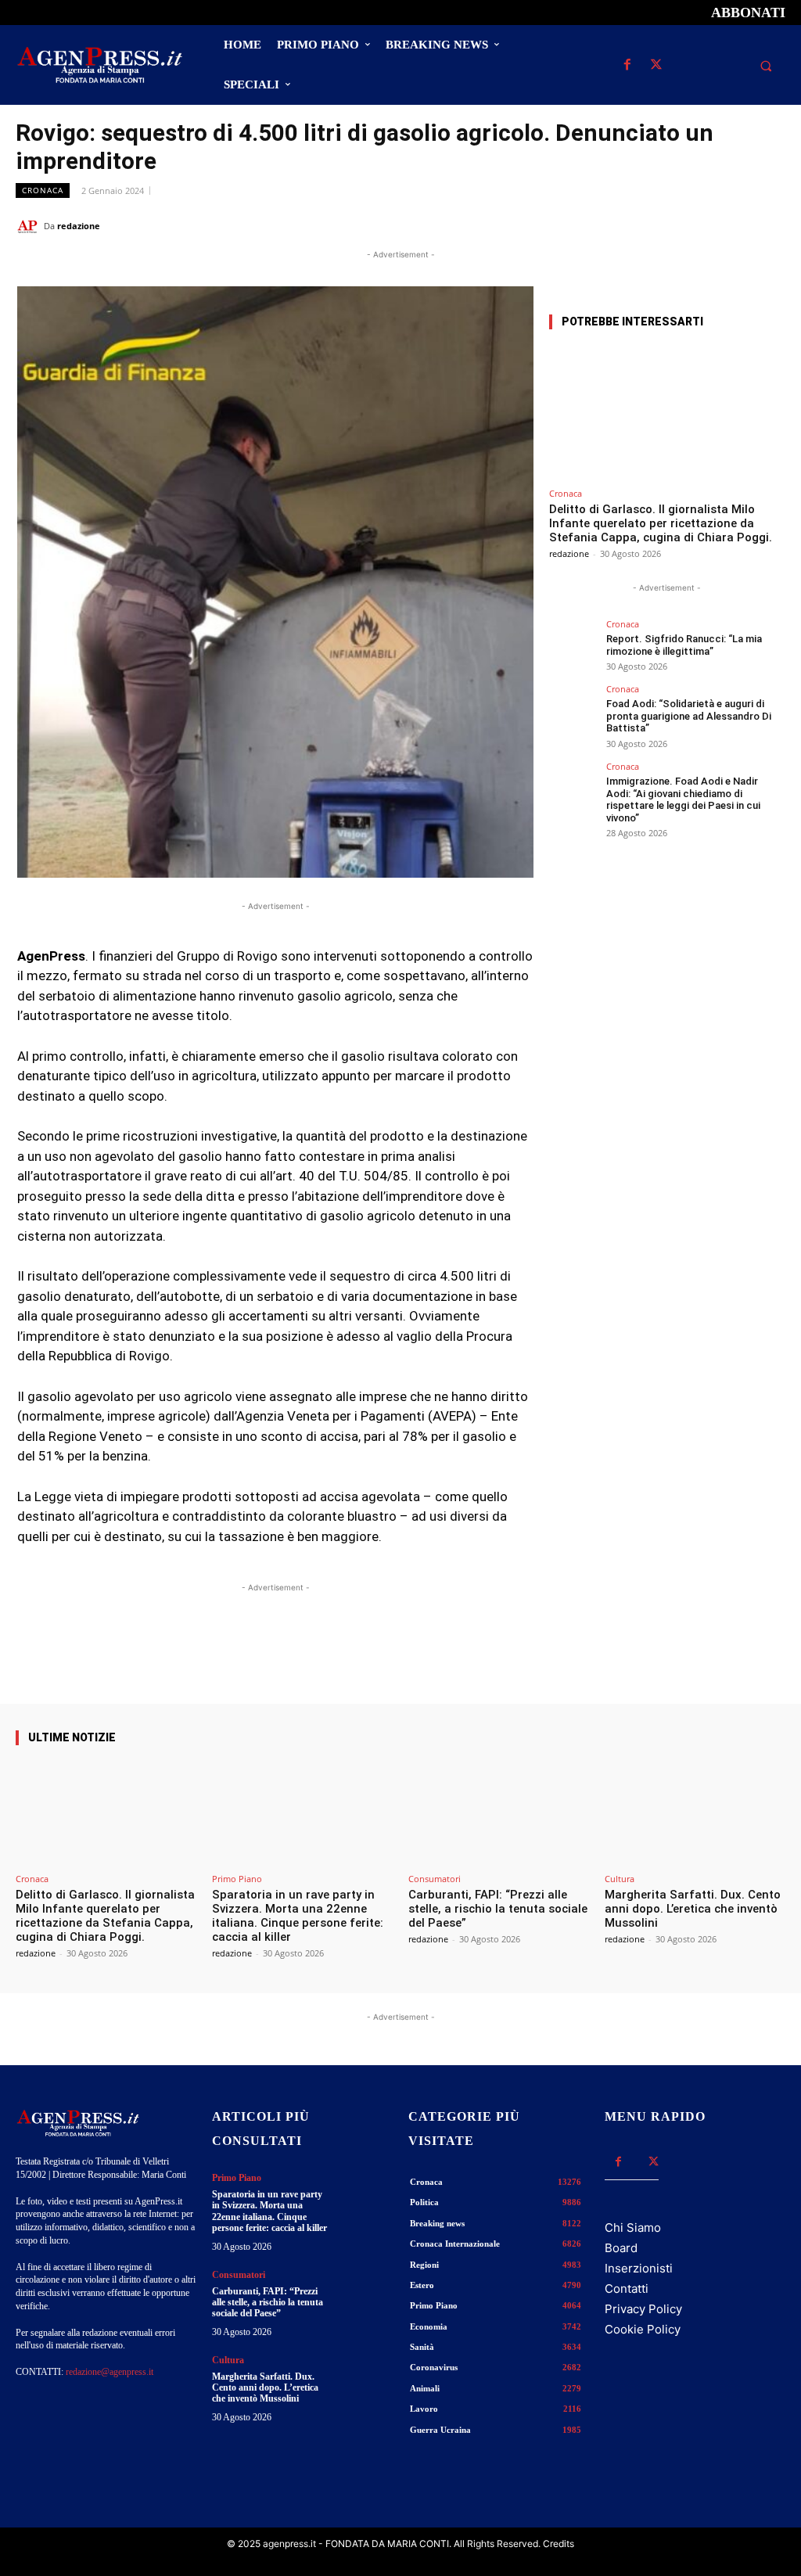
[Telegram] (770, 225)
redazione (79, 226)
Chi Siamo (633, 2228)
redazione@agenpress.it (110, 2372)
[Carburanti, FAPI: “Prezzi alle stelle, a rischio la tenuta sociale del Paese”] (499, 1813)
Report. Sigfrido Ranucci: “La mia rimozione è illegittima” (684, 645)
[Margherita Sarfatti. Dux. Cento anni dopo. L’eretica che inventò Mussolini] (695, 1813)
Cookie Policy (643, 2329)
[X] (656, 65)
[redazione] (30, 226)
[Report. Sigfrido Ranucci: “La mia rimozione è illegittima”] (573, 643)
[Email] (734, 225)
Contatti (627, 2289)
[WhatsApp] (698, 225)
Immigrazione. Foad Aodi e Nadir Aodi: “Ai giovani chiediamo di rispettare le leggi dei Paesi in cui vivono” (683, 799)
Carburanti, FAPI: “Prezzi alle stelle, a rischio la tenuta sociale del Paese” (498, 1909)
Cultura (620, 1879)
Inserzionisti (639, 2268)
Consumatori (435, 1879)
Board (621, 2248)
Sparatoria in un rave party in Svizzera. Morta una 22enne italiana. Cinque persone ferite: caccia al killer (298, 1916)
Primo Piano (237, 1879)
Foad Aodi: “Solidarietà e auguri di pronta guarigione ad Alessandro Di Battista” (689, 716)
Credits (559, 2544)
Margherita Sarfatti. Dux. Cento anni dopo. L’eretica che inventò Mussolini (693, 1909)
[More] (508, 1659)
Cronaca (43, 190)
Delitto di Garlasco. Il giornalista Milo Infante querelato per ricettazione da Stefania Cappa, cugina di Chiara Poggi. (661, 523)
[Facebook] (627, 65)
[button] (766, 66)
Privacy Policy (643, 2309)
